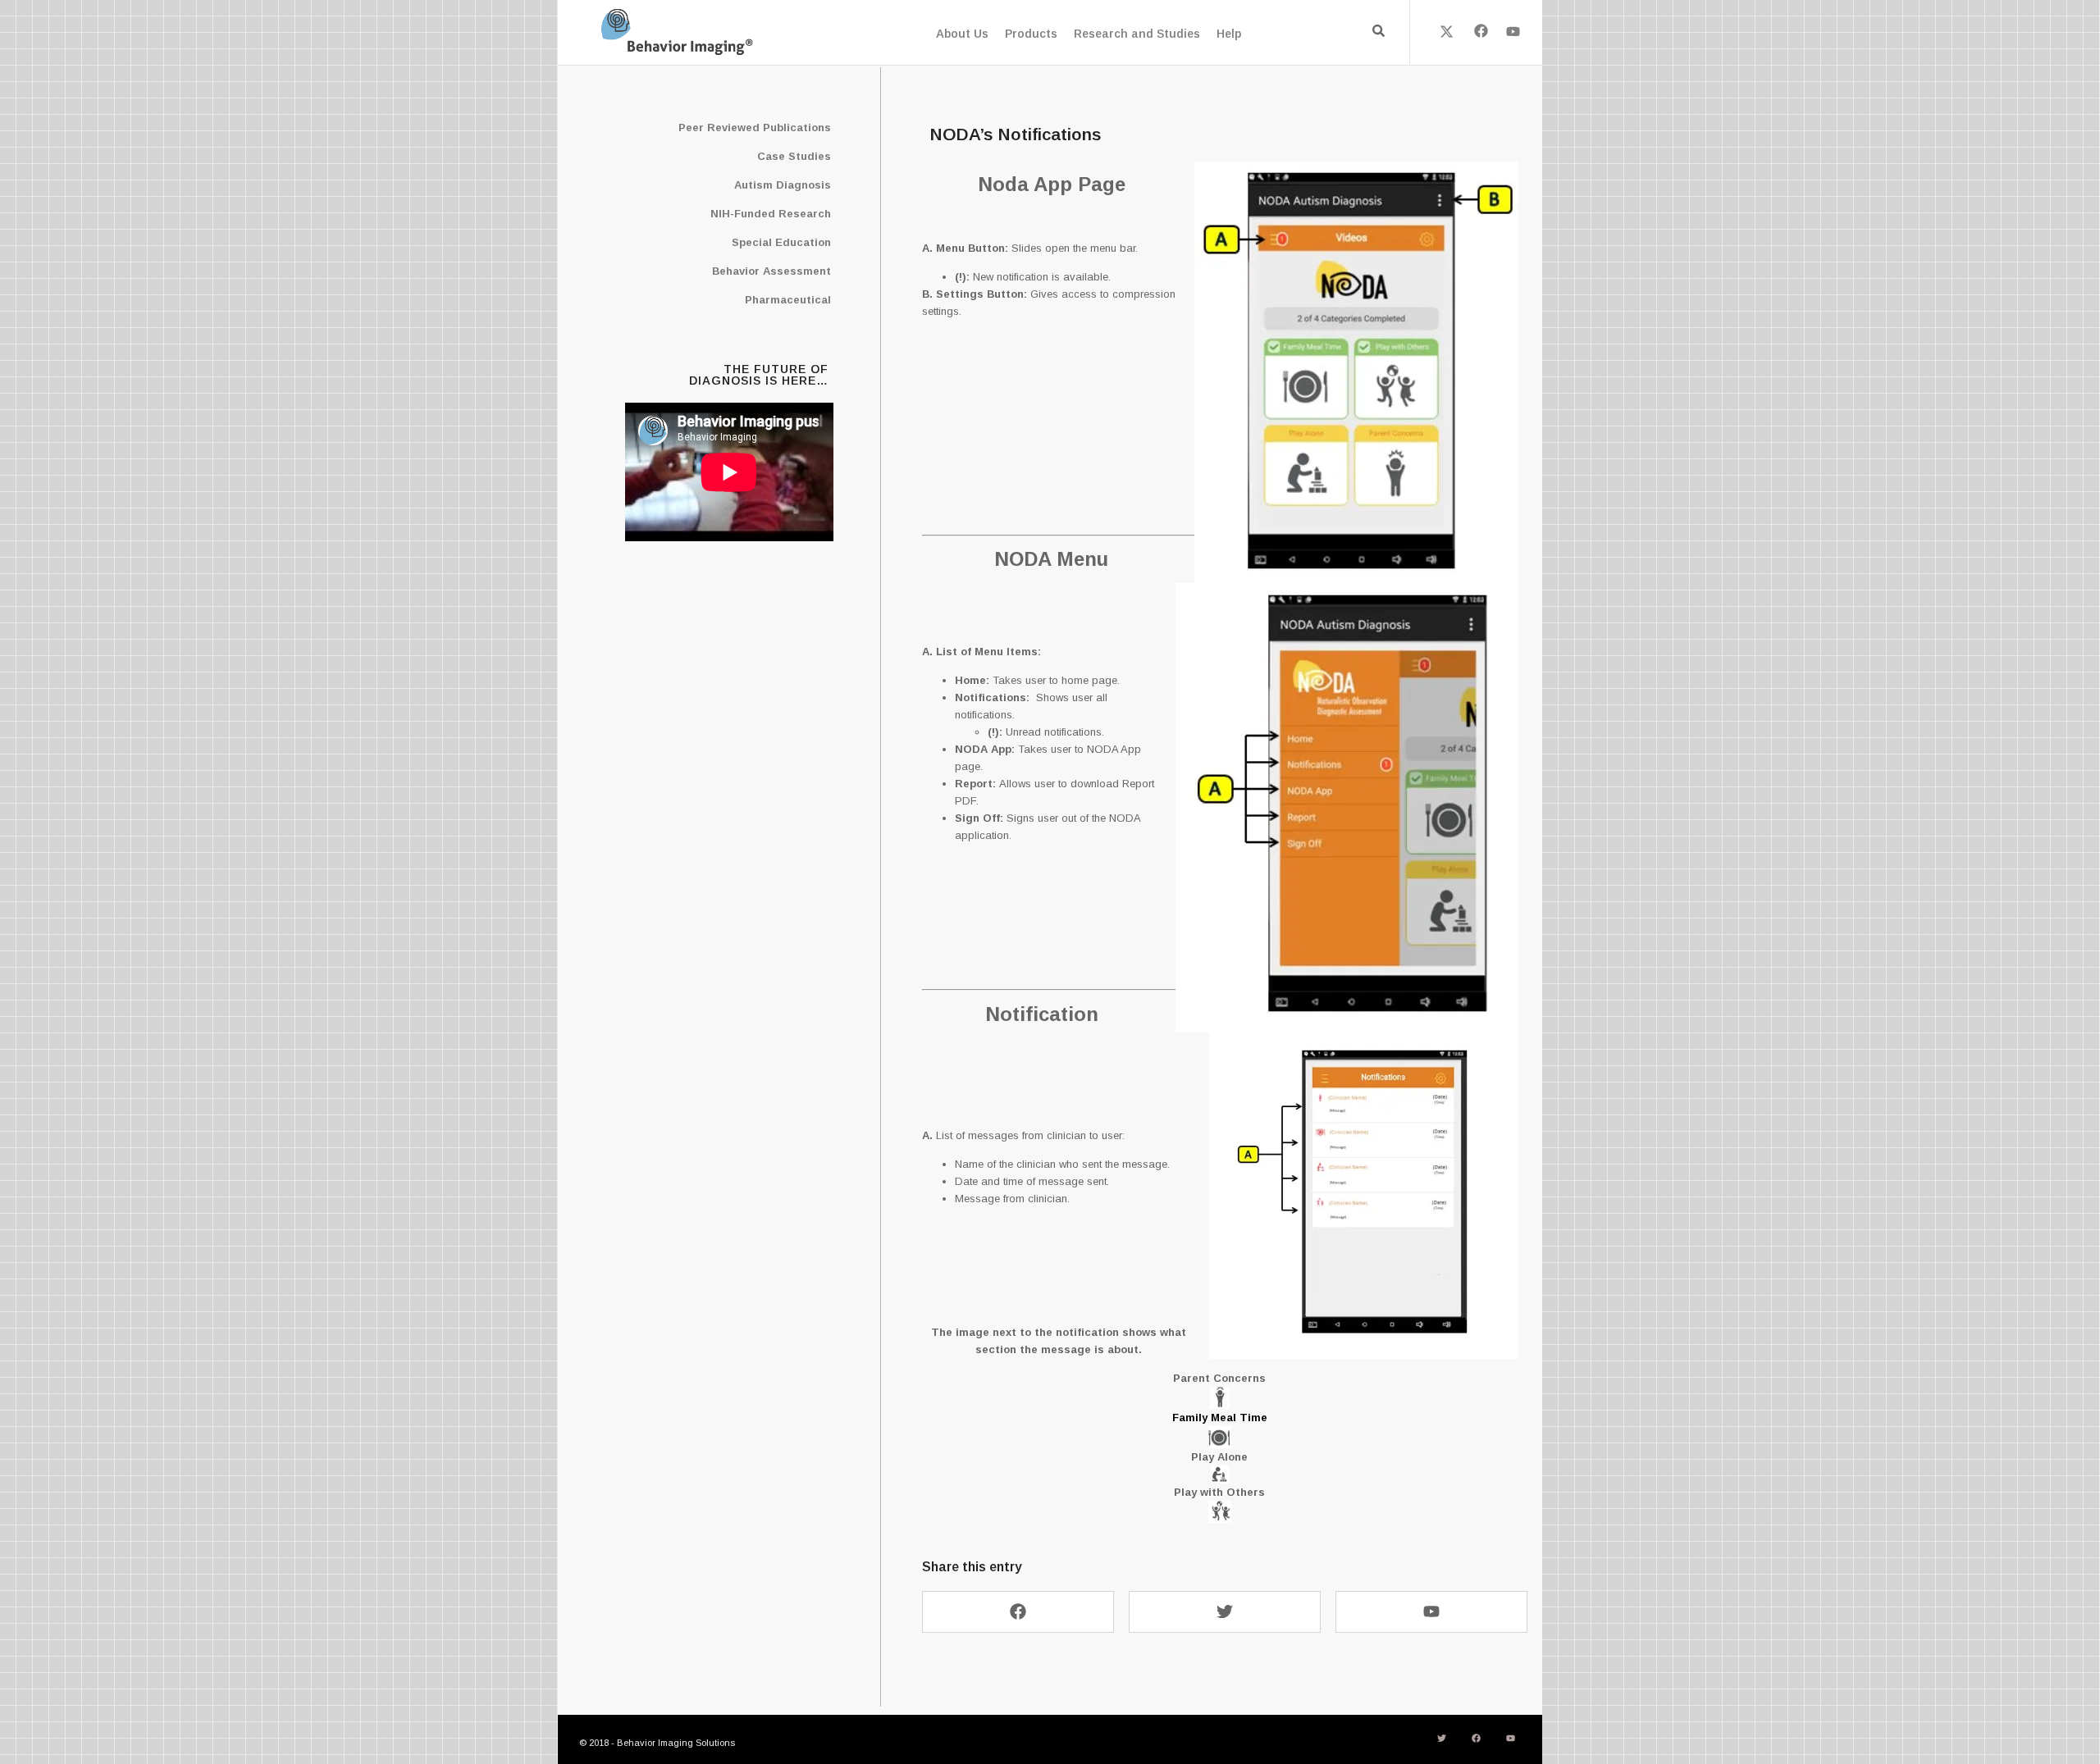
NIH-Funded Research (771, 214)
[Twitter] (1225, 1612)
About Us (962, 34)
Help (1229, 34)
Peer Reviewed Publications (755, 128)
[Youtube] (1513, 31)
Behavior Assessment (772, 271)
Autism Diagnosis (783, 185)
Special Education (781, 242)
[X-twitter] (1447, 31)
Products (1031, 34)
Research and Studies (1137, 34)
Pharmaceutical (788, 300)
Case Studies (794, 156)
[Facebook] (1480, 31)
